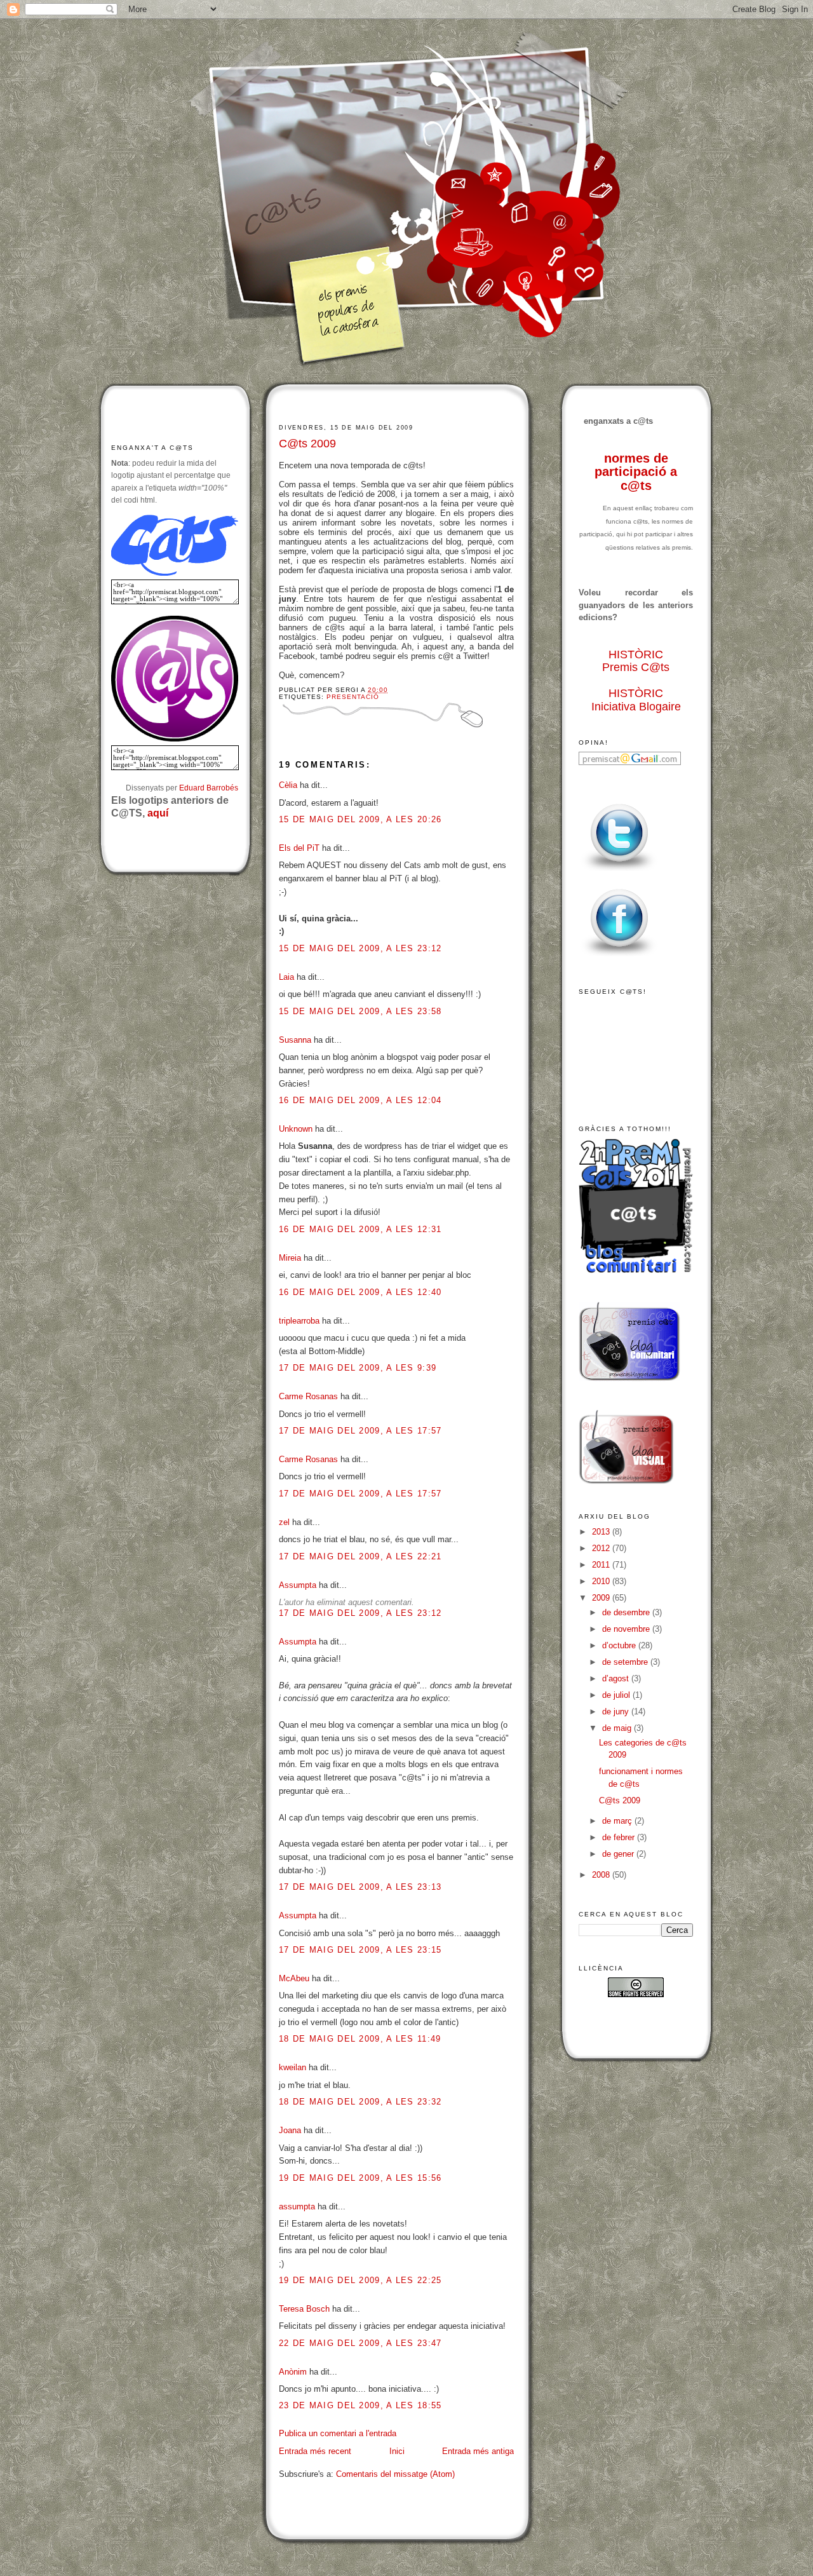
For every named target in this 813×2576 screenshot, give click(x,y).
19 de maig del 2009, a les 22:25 (360, 2280)
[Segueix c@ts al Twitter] (619, 871)
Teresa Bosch (304, 2309)
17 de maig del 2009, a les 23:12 (360, 1613)
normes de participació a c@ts (636, 472)
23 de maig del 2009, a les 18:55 (360, 2405)
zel (284, 1522)
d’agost (617, 1678)
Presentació (353, 697)
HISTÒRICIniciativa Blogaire (636, 700)
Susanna (295, 1040)
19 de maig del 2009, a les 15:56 (360, 2178)
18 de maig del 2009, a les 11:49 (360, 2039)
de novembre (627, 1629)
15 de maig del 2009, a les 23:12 (360, 948)
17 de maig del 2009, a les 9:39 (358, 1368)
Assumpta (298, 1585)
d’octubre (620, 1645)
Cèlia (288, 785)
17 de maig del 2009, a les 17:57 (360, 1431)
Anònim (293, 2372)
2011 (602, 1565)
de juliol (617, 1695)
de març (618, 1821)
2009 (602, 1598)
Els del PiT (299, 848)
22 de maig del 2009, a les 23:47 (360, 2343)
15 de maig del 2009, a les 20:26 (360, 819)
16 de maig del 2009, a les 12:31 (360, 1229)
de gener (619, 1854)
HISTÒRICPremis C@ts (636, 661)
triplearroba (299, 1321)
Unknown (296, 1129)
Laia (286, 977)
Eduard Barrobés (209, 788)
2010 (602, 1581)
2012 (602, 1548)
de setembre (626, 1662)
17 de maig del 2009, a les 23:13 (360, 1887)
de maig (618, 1728)
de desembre (627, 1612)
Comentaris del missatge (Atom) (395, 2474)
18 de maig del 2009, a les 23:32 (360, 2102)
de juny (617, 1712)
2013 (602, 1532)
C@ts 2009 (307, 444)
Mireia (290, 1258)
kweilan (292, 2067)
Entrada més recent (315, 2451)
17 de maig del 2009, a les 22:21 (360, 1556)
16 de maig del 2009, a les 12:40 (360, 1292)
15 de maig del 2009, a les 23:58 (360, 1011)
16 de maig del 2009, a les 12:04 (360, 1100)
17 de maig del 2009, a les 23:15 (360, 1950)
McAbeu (294, 1978)
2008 (602, 1875)
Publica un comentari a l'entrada (338, 2433)
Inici (397, 2451)
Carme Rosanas (308, 1396)
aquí (158, 813)
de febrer (620, 1837)
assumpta (297, 2207)
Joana (290, 2130)
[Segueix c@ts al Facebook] (619, 957)
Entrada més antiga (478, 2451)
